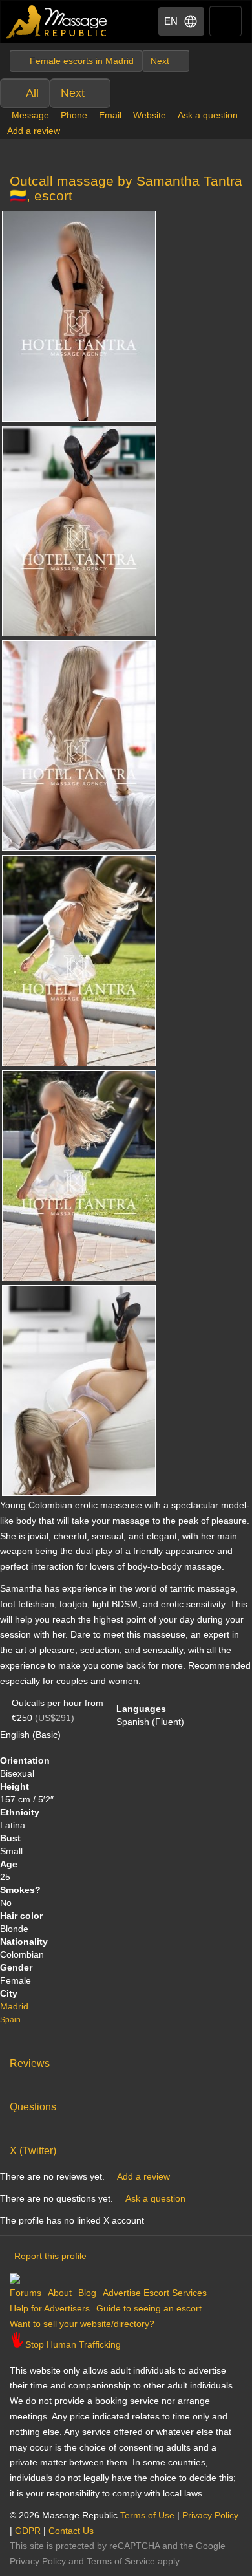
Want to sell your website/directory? (82, 2324)
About (60, 2293)
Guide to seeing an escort (149, 2308)
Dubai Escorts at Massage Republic (57, 22)
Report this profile (50, 2256)
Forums (26, 2293)
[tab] (126, 2061)
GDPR (28, 2531)
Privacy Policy (210, 2515)
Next (73, 93)
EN (171, 21)
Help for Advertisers (50, 2308)
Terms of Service (121, 2561)
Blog (87, 2293)
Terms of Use (147, 2515)
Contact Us (71, 2531)
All (32, 93)
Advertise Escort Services (155, 2293)
